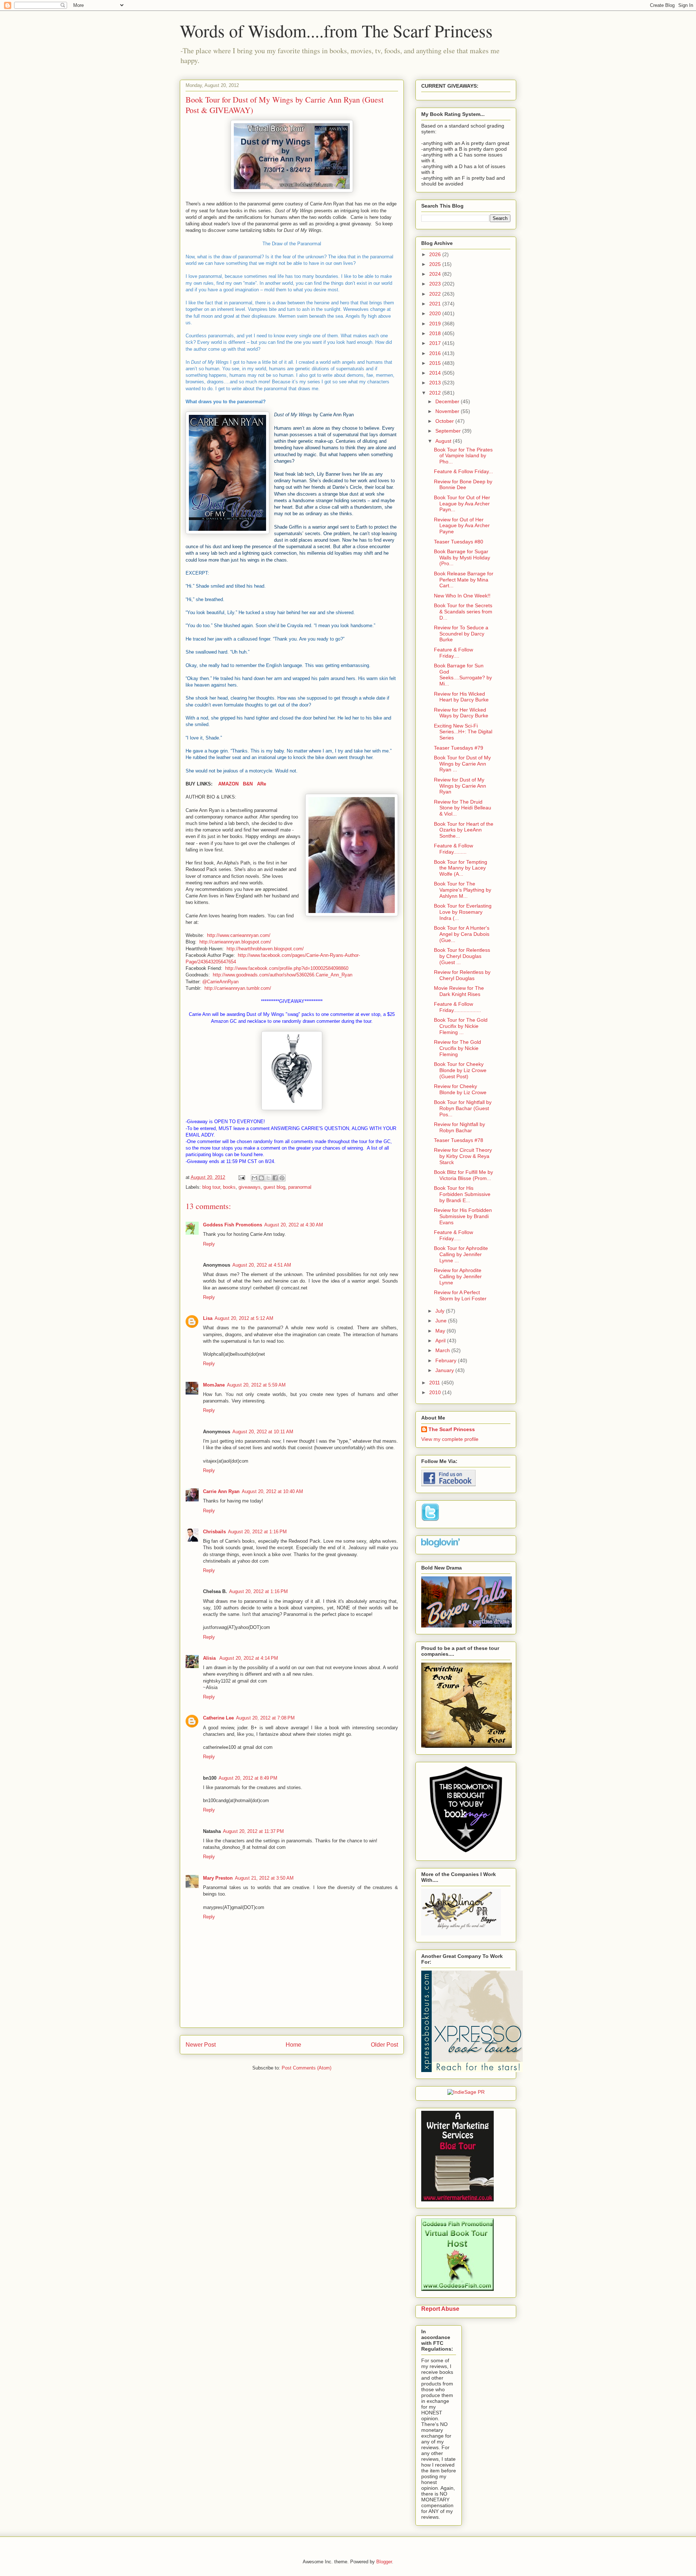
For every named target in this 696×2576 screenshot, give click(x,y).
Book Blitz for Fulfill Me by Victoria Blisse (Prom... (463, 1175)
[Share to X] (268, 1178)
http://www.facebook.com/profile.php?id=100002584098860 (287, 968)
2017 (436, 343)
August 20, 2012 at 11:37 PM (253, 1831)
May (441, 1331)
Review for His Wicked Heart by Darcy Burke (461, 697)
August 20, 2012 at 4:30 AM (294, 1225)
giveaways (250, 1187)
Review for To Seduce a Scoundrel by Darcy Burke (461, 634)
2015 (436, 363)
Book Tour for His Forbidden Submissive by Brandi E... (462, 1194)
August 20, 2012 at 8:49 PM (248, 1778)
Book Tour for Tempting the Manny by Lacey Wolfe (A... (461, 868)
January (445, 1370)
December (448, 401)
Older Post (384, 2045)
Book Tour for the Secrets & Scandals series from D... (463, 612)
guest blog (274, 1187)
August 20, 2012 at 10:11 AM (263, 1432)
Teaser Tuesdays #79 (459, 748)
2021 (436, 304)
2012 (436, 393)
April (441, 1341)
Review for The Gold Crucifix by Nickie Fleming (457, 1048)
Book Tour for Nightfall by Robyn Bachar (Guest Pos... (463, 1108)
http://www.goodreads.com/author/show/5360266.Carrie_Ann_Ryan (283, 975)
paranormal (300, 1187)
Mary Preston (218, 1878)
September (449, 431)
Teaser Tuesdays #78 (459, 1140)
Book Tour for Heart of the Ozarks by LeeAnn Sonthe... (464, 830)
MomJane (214, 1385)
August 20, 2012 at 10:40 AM (272, 1491)
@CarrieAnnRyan (220, 982)
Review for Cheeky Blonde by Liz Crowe (460, 1089)
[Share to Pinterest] (282, 1178)
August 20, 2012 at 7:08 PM (265, 1718)
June (442, 1321)
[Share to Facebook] (275, 1178)
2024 (436, 274)
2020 (436, 313)
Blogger (384, 2562)
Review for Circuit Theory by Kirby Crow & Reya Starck (463, 1156)
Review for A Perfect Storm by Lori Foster (460, 1295)
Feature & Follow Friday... (463, 471)
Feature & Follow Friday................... (457, 1007)
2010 (436, 1392)
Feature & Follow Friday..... (453, 1235)
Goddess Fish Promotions (233, 1225)
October (445, 421)
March (443, 1350)
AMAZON (228, 784)
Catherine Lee (218, 1718)
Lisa (208, 1318)
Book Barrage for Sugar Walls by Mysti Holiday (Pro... (462, 558)
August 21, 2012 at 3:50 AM (264, 1878)
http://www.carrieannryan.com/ (239, 935)
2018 (436, 333)
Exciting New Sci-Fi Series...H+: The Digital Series (463, 732)
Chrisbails (214, 1532)
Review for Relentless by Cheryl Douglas (462, 975)
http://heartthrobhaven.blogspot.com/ (265, 949)
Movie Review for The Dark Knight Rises (459, 991)
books (229, 1187)
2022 (436, 294)
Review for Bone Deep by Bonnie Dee (463, 485)
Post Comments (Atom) (306, 2068)
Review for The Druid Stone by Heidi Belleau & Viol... (463, 808)
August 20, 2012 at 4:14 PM (249, 1658)
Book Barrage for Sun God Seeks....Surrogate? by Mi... (463, 675)
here (258, 1154)
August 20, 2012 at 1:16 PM (257, 1532)
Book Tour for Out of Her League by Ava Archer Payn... (462, 504)
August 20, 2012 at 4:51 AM (262, 1265)
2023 (436, 284)
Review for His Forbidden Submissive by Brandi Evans (463, 1216)
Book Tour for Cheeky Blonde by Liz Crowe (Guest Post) (460, 1070)
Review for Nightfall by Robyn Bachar (459, 1127)
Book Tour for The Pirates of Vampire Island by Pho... (463, 456)
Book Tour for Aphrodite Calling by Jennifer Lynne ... (461, 1254)
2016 (436, 353)
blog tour (211, 1187)
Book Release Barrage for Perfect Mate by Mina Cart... (464, 580)
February (447, 1360)
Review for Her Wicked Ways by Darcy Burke (461, 713)
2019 (436, 324)
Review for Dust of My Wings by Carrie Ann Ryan (460, 786)
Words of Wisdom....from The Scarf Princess (336, 30)
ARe (262, 784)
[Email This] (254, 1178)
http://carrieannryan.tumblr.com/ (238, 988)
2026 (436, 254)
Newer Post (201, 2045)
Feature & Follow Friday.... (453, 653)
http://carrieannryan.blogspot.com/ (235, 942)
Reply (209, 1244)
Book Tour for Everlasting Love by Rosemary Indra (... (463, 912)
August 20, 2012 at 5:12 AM (244, 1318)
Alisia (210, 1658)
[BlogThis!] (261, 1178)
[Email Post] (241, 1177)
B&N (248, 784)
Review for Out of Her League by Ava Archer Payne (462, 526)
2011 (435, 1383)
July (441, 1311)
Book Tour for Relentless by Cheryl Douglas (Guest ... (462, 956)
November (448, 411)
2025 (436, 264)
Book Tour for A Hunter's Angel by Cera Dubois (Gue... (462, 934)
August (444, 441)
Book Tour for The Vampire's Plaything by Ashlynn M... (463, 890)
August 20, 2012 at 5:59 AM (256, 1385)
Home (293, 2045)
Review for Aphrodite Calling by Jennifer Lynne (458, 1276)
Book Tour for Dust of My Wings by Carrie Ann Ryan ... (462, 764)
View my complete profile (450, 1439)
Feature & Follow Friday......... (453, 849)
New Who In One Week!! (462, 596)
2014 (436, 373)
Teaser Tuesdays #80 (459, 542)
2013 (436, 383)
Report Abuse (440, 2309)
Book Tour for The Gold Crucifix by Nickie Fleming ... (461, 1026)
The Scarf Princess (452, 1429)
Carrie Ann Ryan (221, 1491)
